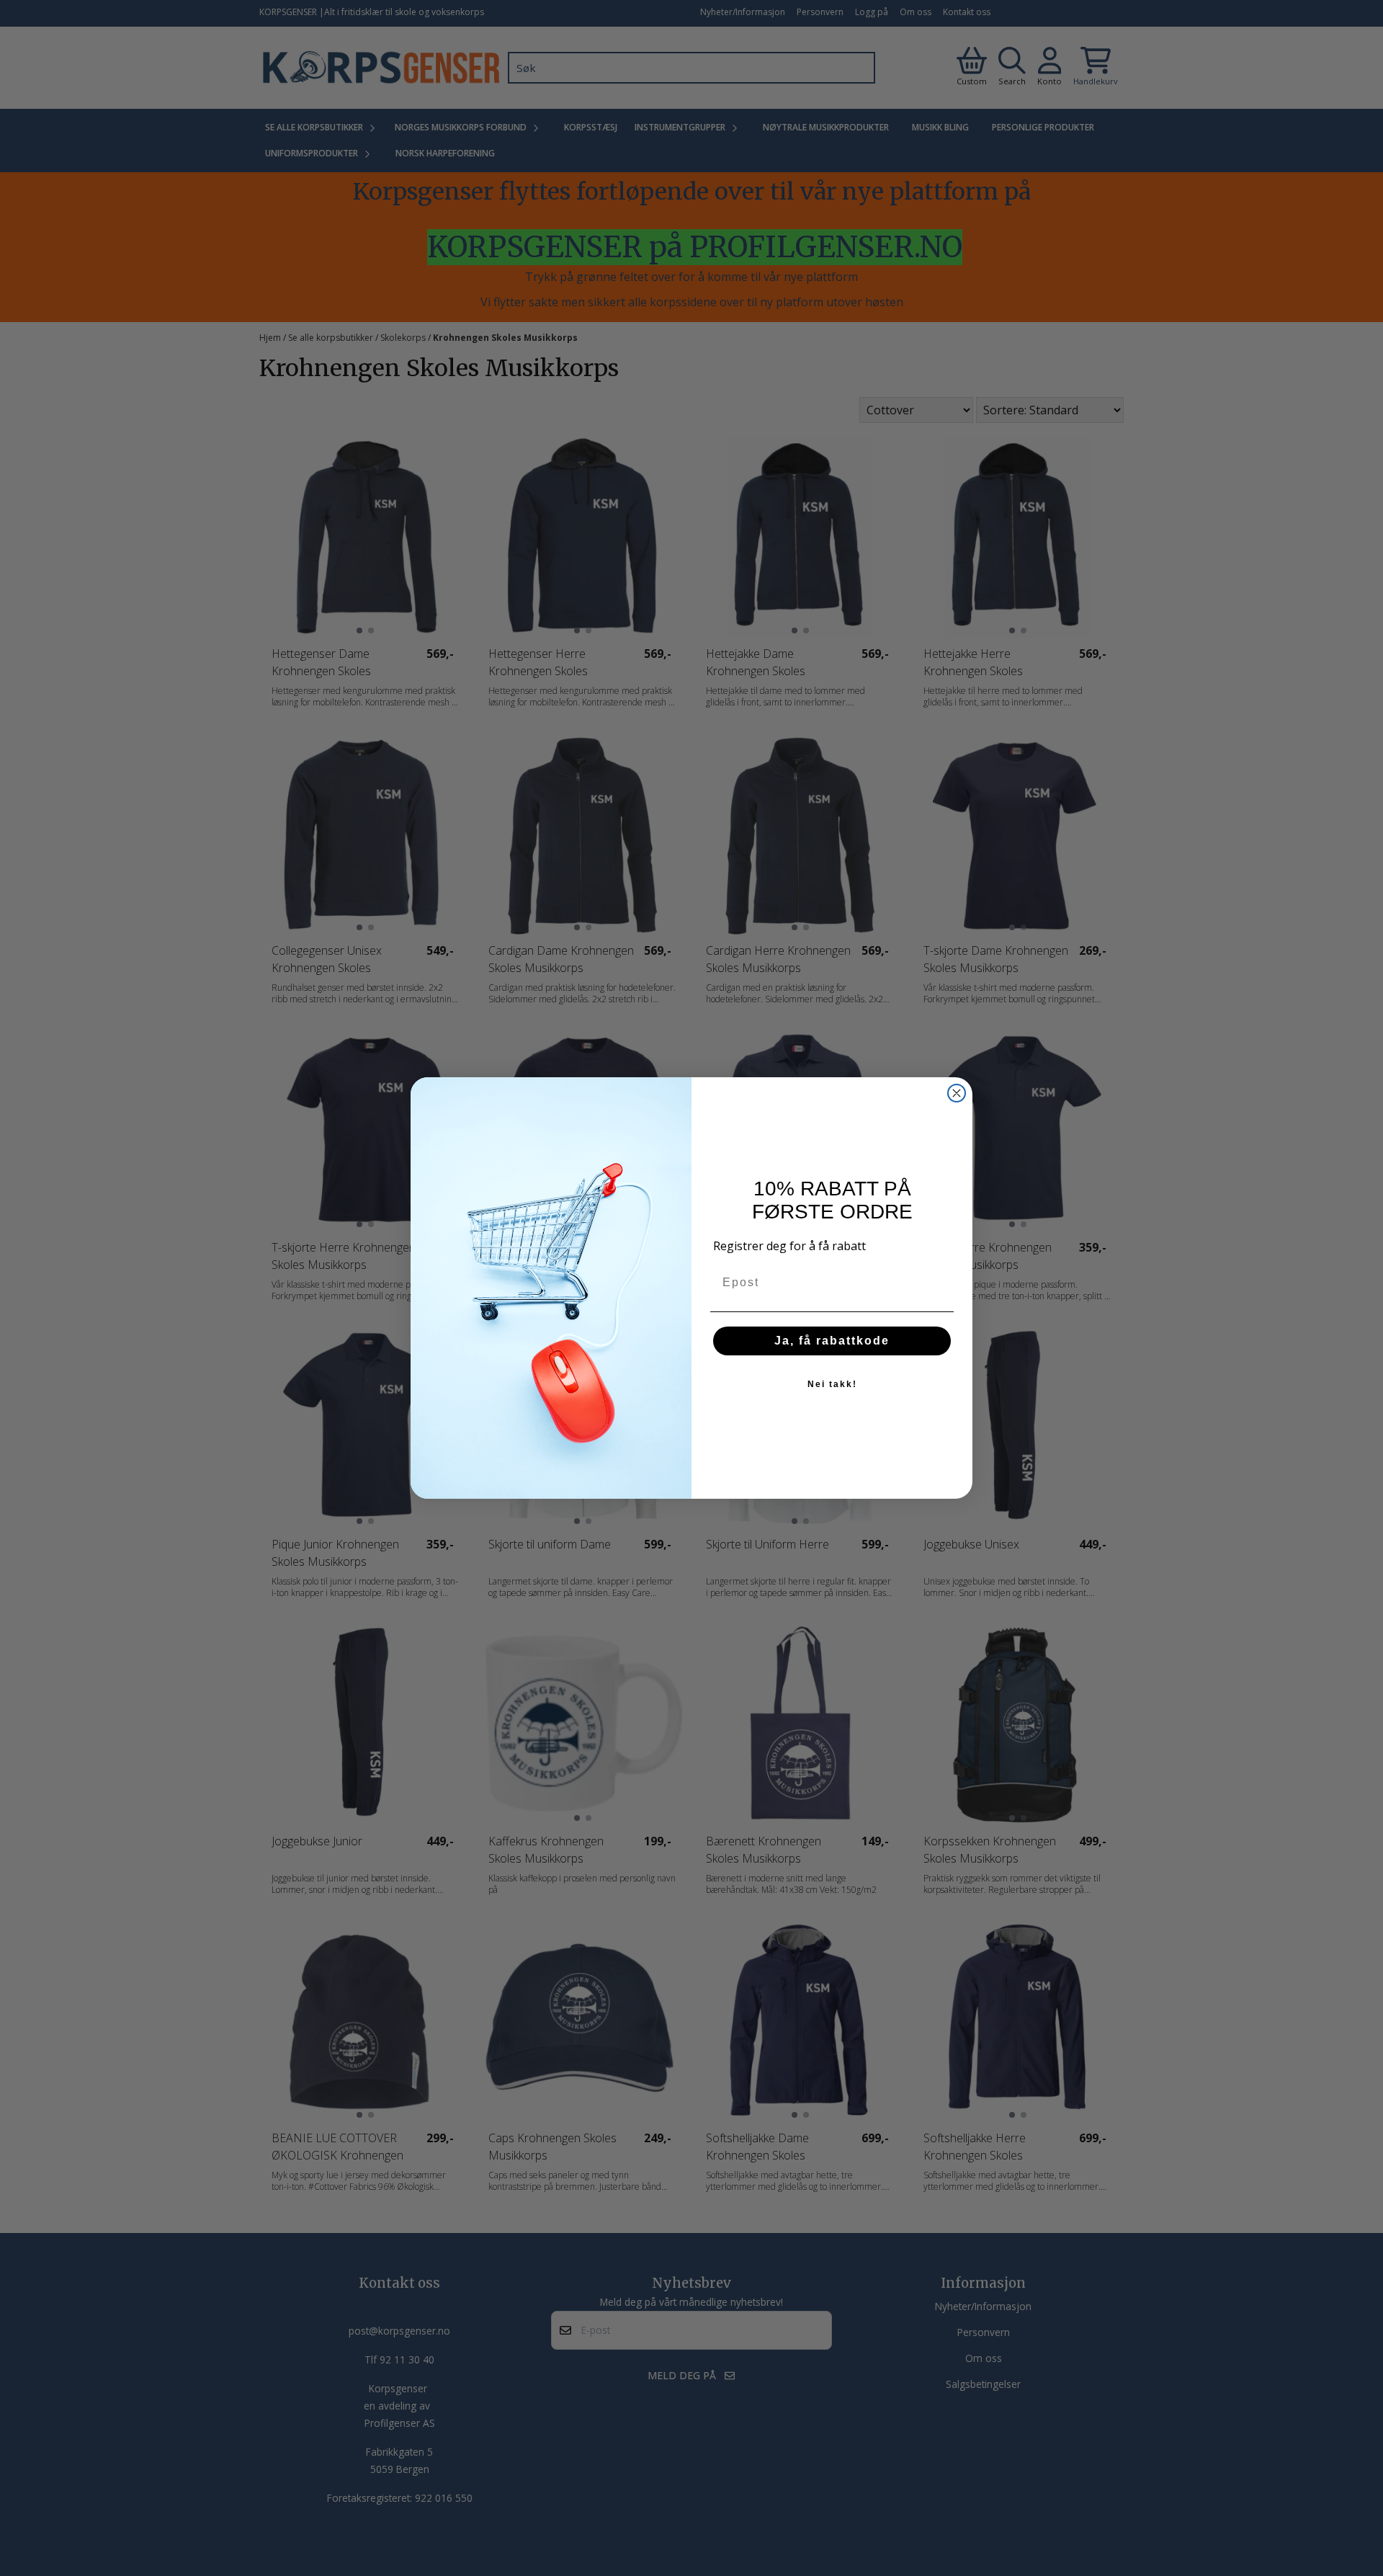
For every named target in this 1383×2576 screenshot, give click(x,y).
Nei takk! (832, 1384)
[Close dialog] (957, 1093)
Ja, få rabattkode (832, 1341)
